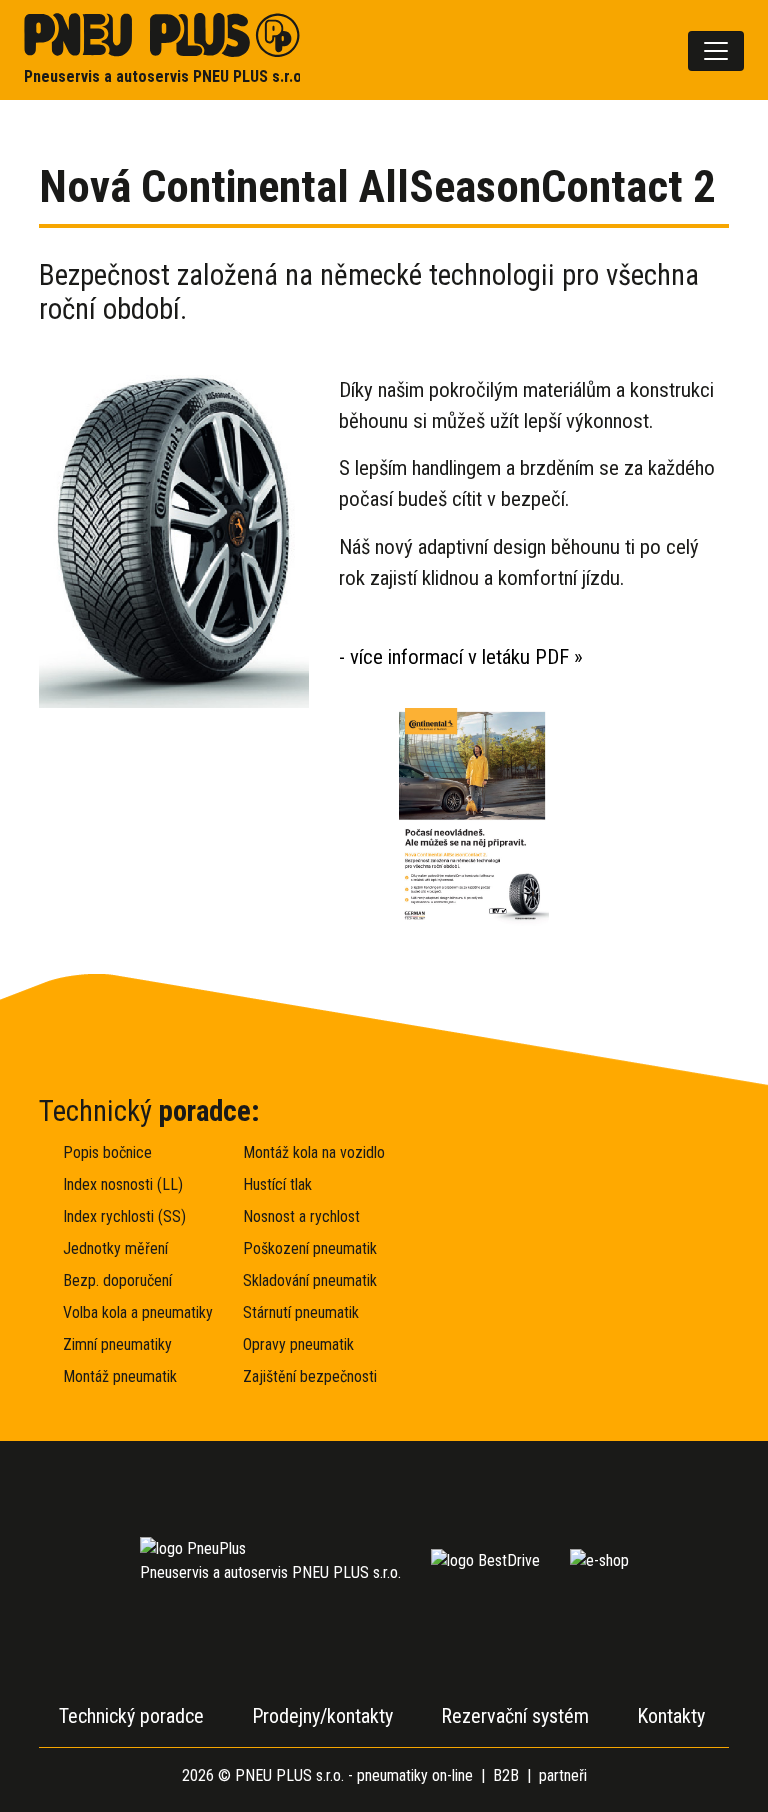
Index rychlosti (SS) (124, 1216)
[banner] (162, 50)
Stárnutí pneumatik (301, 1312)
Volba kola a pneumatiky (126, 1312)
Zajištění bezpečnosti (306, 1376)
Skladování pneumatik (306, 1280)
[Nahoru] (704, 1748)
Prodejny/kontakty (322, 1716)
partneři (563, 1775)
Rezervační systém (515, 1716)
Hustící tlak (277, 1184)
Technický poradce (131, 1716)
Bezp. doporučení (117, 1280)
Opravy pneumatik (298, 1344)
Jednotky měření (115, 1248)
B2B (506, 1775)
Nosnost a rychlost (301, 1216)
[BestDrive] (485, 1560)
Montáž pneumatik (120, 1376)
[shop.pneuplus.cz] (599, 1560)
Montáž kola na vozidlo (306, 1152)
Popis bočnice (107, 1152)
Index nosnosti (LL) (123, 1184)
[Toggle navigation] (716, 51)
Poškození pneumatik (306, 1248)
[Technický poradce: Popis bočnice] (564, 1207)
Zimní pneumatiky (117, 1344)
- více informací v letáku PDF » (461, 657)
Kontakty (671, 1716)
